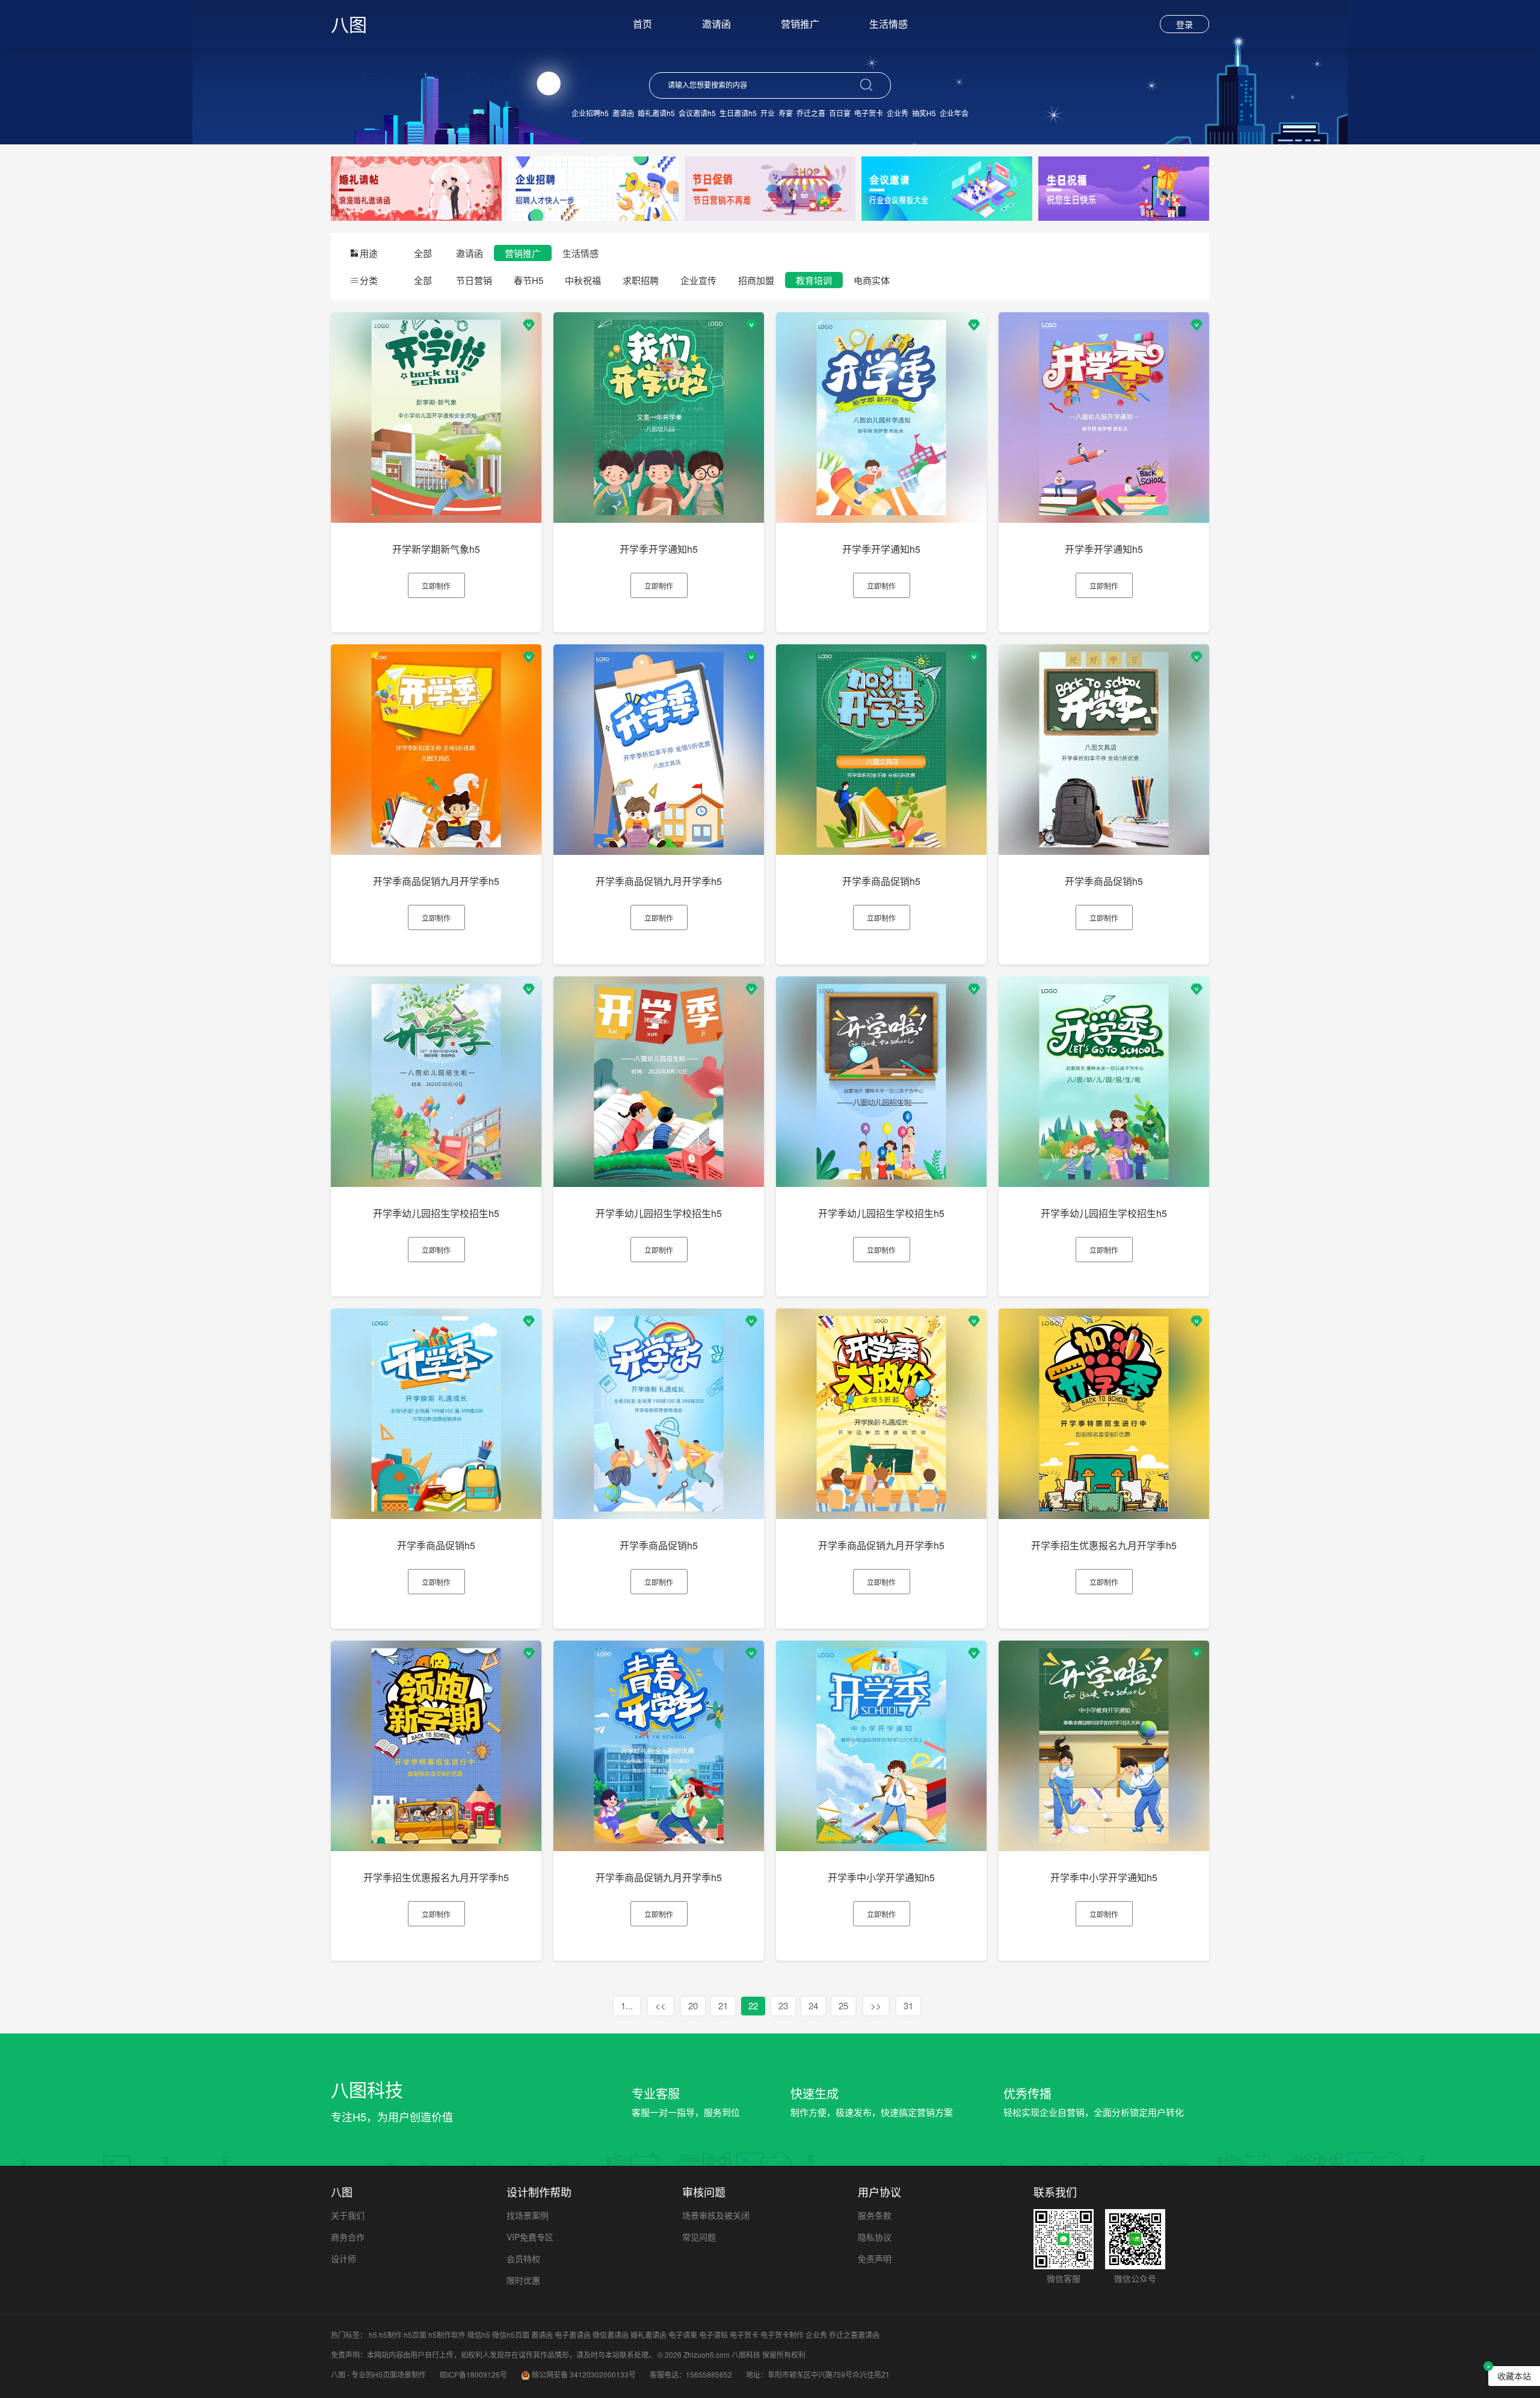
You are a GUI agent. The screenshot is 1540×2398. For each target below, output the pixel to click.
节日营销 (474, 280)
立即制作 (436, 586)
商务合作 (348, 2237)
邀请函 (716, 24)
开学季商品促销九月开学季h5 (436, 881)
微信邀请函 (611, 2335)
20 (693, 2005)
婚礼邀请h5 (656, 113)
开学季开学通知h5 (659, 549)
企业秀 (898, 113)
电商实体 (872, 280)
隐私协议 (875, 2237)
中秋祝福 (583, 280)
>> (876, 2005)
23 (783, 2005)
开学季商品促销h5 (881, 881)
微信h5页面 (511, 2335)
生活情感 (889, 24)
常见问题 (699, 2237)
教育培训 (814, 280)
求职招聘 (641, 280)
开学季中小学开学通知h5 (881, 1877)
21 (723, 2005)
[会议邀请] (947, 187)
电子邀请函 (573, 2335)
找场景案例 (528, 2215)
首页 (642, 24)
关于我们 (348, 2215)
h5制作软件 (447, 2335)
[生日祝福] (1124, 187)
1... (627, 2005)
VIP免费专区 (530, 2237)
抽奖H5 (924, 113)
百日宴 (840, 113)
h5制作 (390, 2335)
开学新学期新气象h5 (436, 549)
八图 (349, 24)
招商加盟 (756, 280)
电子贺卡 (869, 113)
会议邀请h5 (697, 113)
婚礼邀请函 (648, 2335)
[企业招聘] (593, 187)
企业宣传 (698, 280)
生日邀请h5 (738, 113)
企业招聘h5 (590, 113)
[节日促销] (770, 187)
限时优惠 (523, 2280)
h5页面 (415, 2335)
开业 (768, 113)
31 (908, 2005)
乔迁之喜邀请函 (854, 2335)
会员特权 (523, 2258)
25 (843, 2005)
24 (813, 2005)
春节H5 (528, 280)
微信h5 (479, 2335)
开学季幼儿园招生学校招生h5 (436, 1213)
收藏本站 (1514, 2376)
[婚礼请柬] (416, 187)
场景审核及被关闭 (716, 2215)
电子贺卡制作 (782, 2335)
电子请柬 (683, 2335)
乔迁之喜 (811, 113)
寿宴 (786, 113)
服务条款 (875, 2215)
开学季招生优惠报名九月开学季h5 (1104, 1545)
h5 (373, 2335)
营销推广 (800, 24)
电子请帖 (713, 2335)
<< (661, 2005)
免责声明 (875, 2258)
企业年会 (954, 113)
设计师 (343, 2258)
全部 (423, 253)
